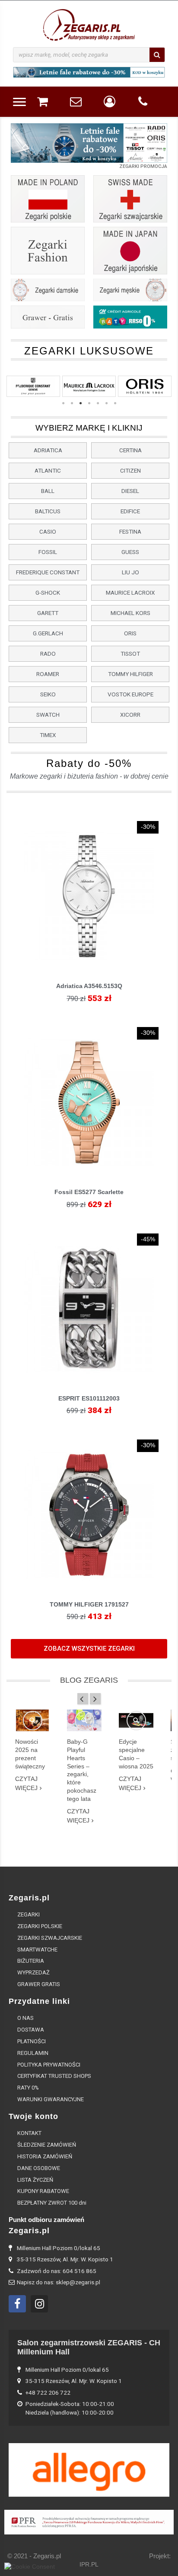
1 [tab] (63, 403)
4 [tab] (89, 403)
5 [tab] (98, 403)
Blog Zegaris (89, 1680)
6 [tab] (106, 403)
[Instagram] (39, 2304)
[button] (48, 450)
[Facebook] (17, 2304)
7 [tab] (115, 403)
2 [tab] (72, 403)
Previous (24, 147)
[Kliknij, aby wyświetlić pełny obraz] (33, 1721)
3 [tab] (80, 403)
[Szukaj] (157, 55)
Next (154, 147)
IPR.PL (89, 2565)
